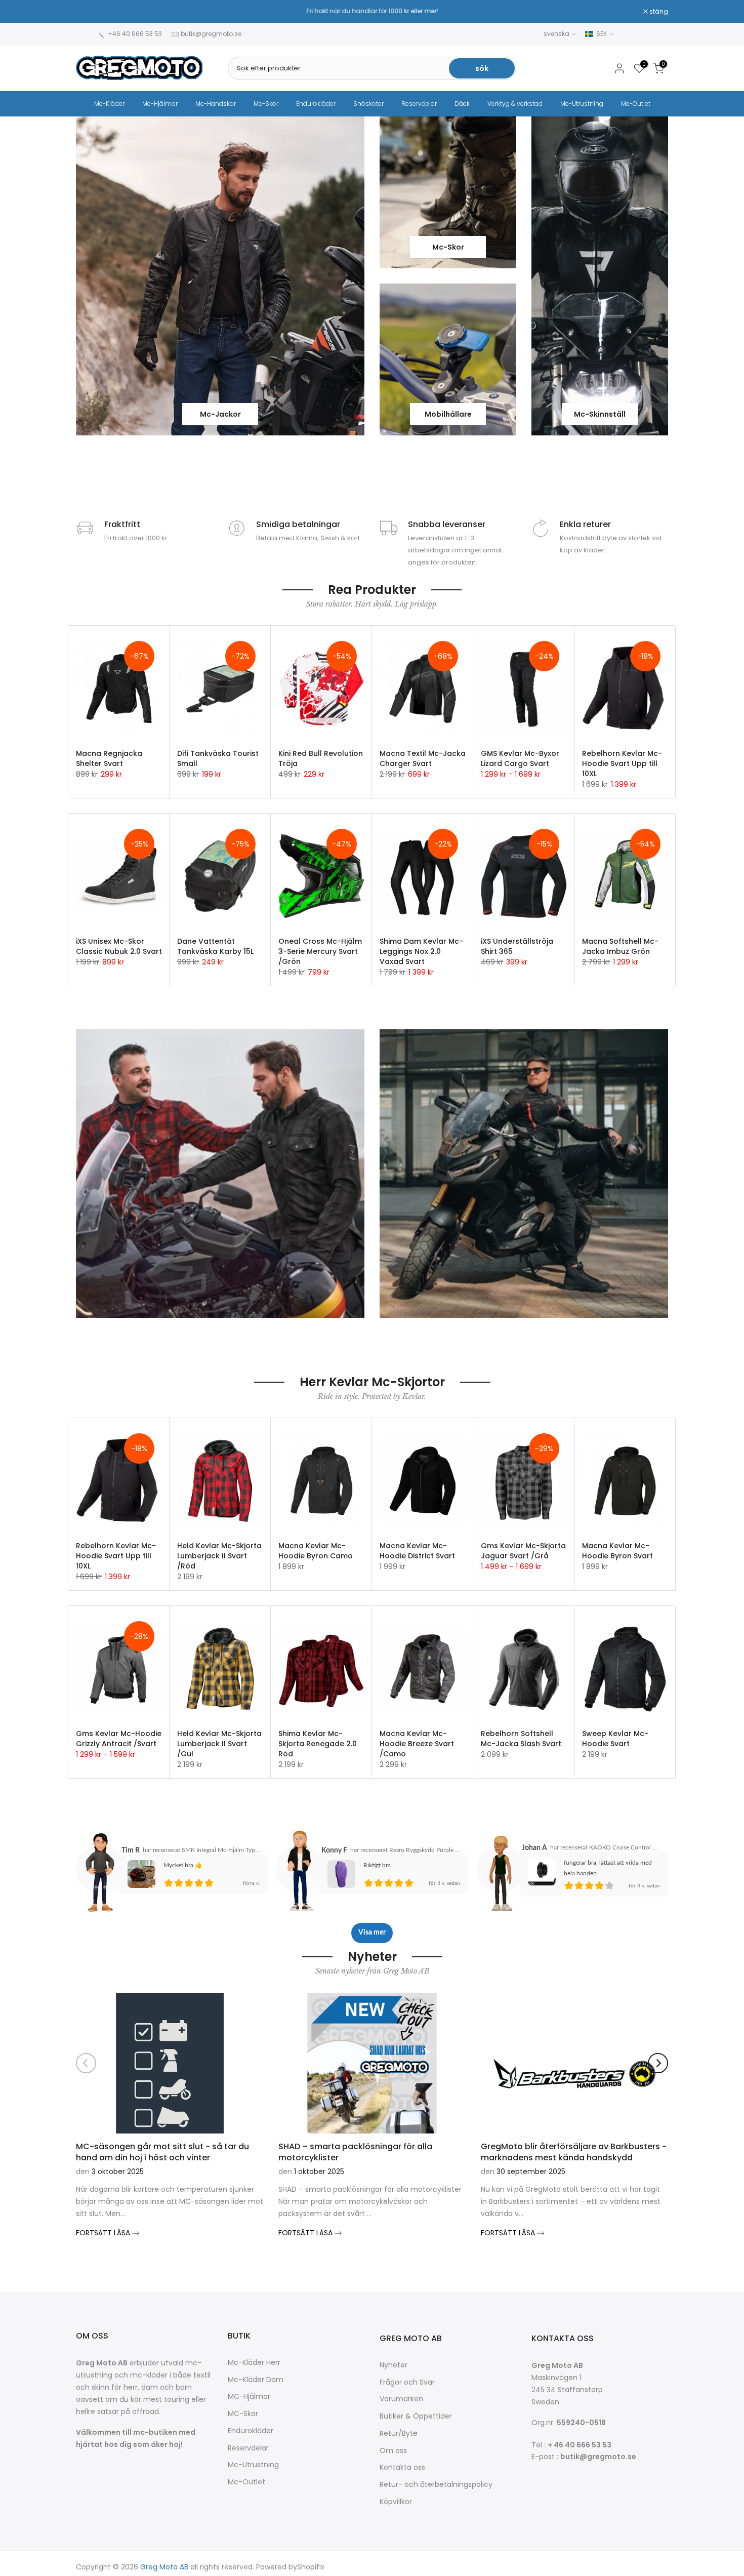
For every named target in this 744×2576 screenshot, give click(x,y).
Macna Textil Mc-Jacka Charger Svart (423, 758)
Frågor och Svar (407, 2382)
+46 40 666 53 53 (135, 34)
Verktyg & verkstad (515, 104)
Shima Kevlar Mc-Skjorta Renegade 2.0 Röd (318, 1744)
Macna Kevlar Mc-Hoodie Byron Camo (316, 1551)
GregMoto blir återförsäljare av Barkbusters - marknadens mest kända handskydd (574, 2151)
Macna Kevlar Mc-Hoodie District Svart (417, 1551)
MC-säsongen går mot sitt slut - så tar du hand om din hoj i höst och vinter (162, 2151)
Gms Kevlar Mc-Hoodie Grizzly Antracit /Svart (119, 1739)
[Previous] (86, 2063)
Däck (462, 104)
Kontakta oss (402, 2467)
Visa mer (372, 1933)
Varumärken (401, 2399)
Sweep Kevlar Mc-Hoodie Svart (615, 1739)
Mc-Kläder (109, 104)
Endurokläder (316, 104)
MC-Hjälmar (249, 2397)
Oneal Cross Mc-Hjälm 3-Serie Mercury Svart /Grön (320, 951)
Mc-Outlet (636, 104)
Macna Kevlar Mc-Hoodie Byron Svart (617, 1551)
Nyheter (394, 2365)
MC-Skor (243, 2414)
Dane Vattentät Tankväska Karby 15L (215, 946)
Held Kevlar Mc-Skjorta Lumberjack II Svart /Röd (219, 1556)
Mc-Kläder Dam (256, 2380)
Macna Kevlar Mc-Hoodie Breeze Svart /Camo (417, 1744)
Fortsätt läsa (104, 2233)
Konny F (334, 1850)
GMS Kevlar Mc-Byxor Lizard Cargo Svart (520, 758)
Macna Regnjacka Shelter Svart (109, 758)
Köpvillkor (396, 2502)
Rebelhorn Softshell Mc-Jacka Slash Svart (521, 1739)
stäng (91, 12)
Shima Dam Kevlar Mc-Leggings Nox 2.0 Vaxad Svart (421, 951)
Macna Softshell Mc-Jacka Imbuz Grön (620, 946)
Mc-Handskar (216, 104)
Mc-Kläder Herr (254, 2363)
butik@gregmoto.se (211, 34)
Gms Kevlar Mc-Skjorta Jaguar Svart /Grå (523, 1551)
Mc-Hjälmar (160, 104)
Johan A (534, 1848)
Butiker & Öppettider (416, 2416)
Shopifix (311, 2567)
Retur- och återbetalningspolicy (436, 2485)
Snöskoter (368, 104)
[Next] (658, 2063)
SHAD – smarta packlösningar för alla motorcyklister (355, 2151)
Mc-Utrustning (582, 104)
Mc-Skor (266, 104)
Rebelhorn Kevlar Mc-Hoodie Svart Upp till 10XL (622, 763)
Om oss (393, 2451)
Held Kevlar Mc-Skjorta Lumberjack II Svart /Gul (219, 1744)
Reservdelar (419, 104)
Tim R (131, 1850)
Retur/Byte (399, 2433)
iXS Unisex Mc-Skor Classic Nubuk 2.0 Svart (119, 946)
